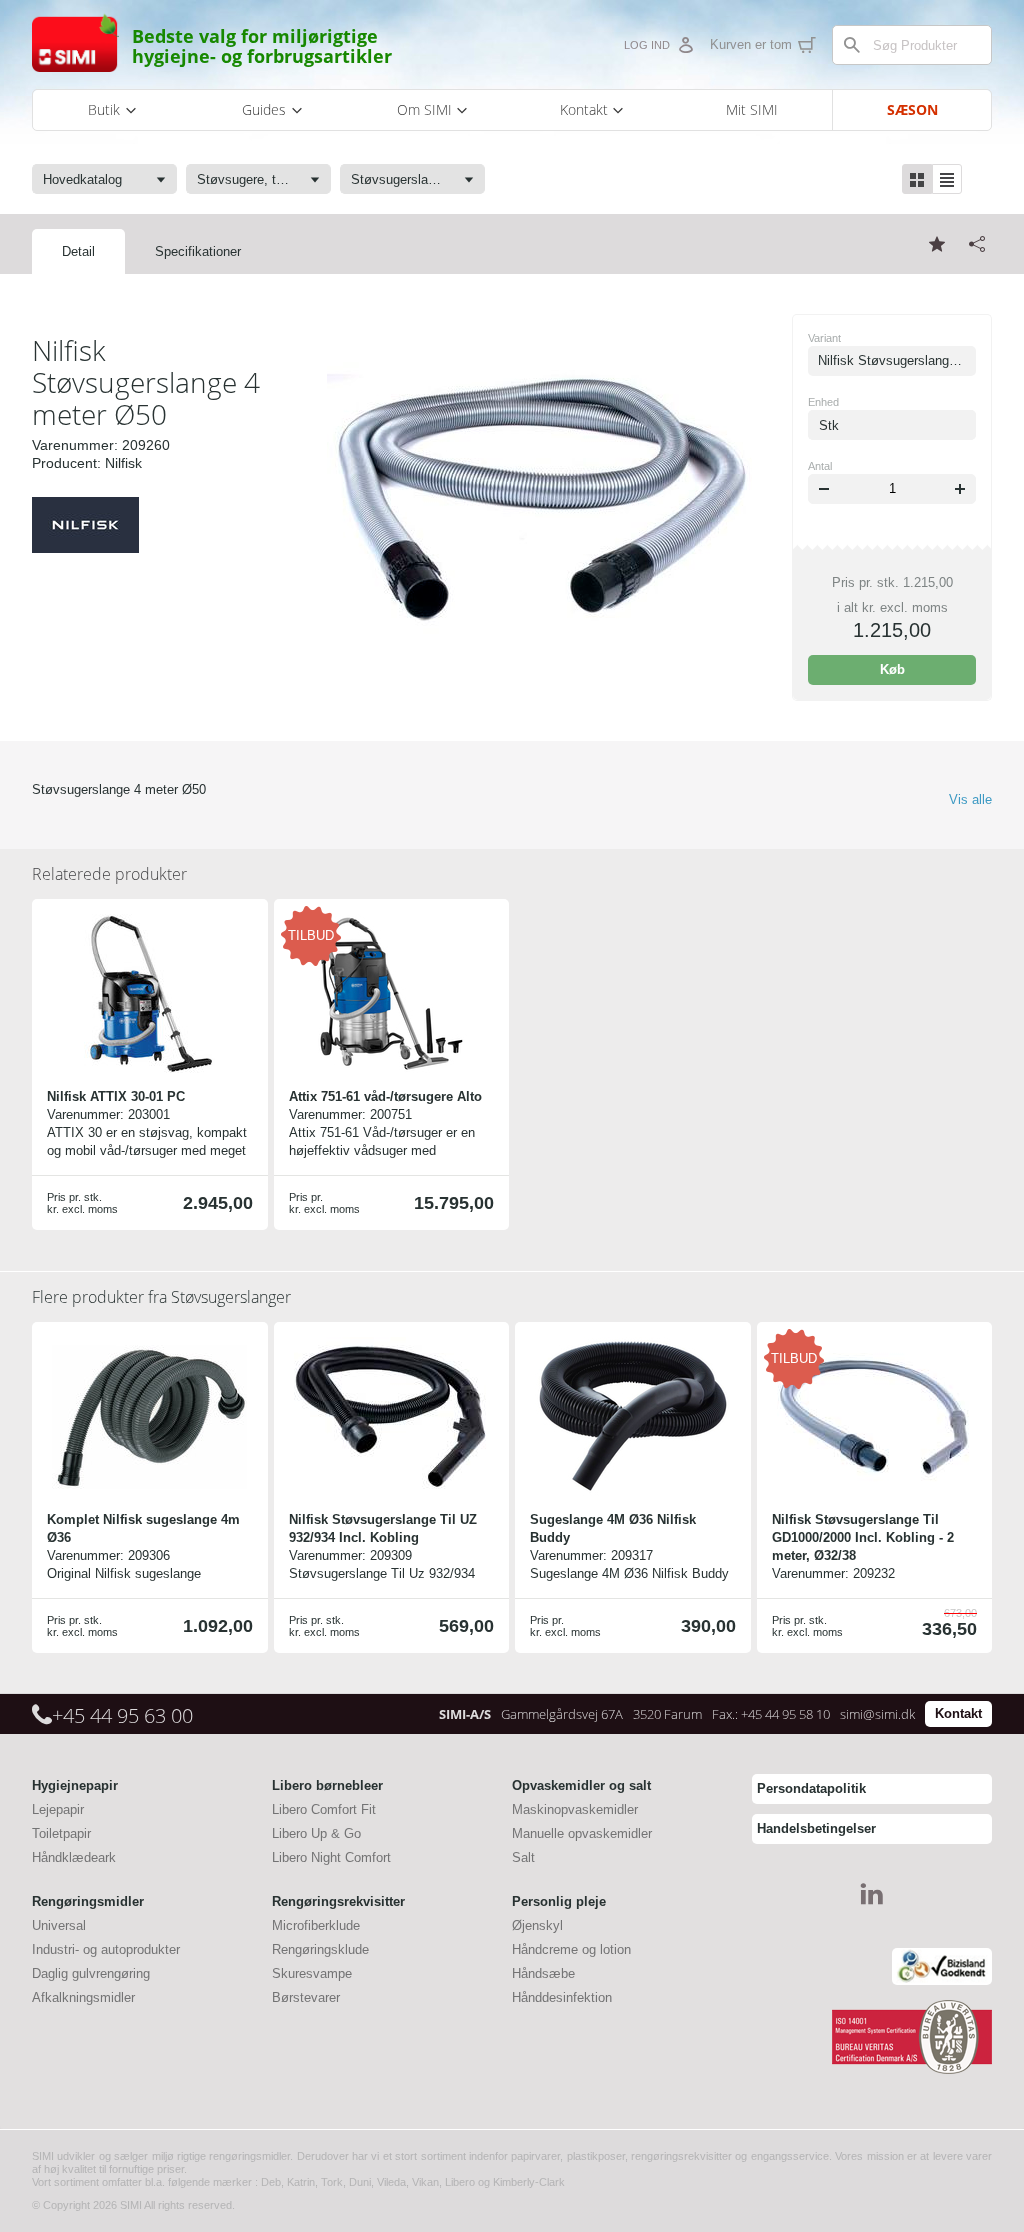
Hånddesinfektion (562, 1997)
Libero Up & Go (316, 1833)
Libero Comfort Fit (324, 1809)
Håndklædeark (74, 1857)
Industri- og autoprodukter (106, 1949)
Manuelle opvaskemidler (582, 1833)
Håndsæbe (543, 1973)
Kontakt (958, 1713)
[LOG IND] (685, 45)
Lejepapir (58, 1809)
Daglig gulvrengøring (91, 1973)
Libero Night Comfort (331, 1857)
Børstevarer (306, 1997)
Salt (523, 1857)
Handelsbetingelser (816, 1828)
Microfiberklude (316, 1925)
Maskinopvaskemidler (575, 1809)
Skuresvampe (312, 1973)
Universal (59, 1925)
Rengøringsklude (320, 1949)
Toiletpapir (61, 1833)
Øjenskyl (537, 1925)
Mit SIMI (752, 109)
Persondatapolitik (811, 1788)
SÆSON (912, 109)
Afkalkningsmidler (83, 1997)
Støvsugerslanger (161, 1297)
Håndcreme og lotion (571, 1949)
